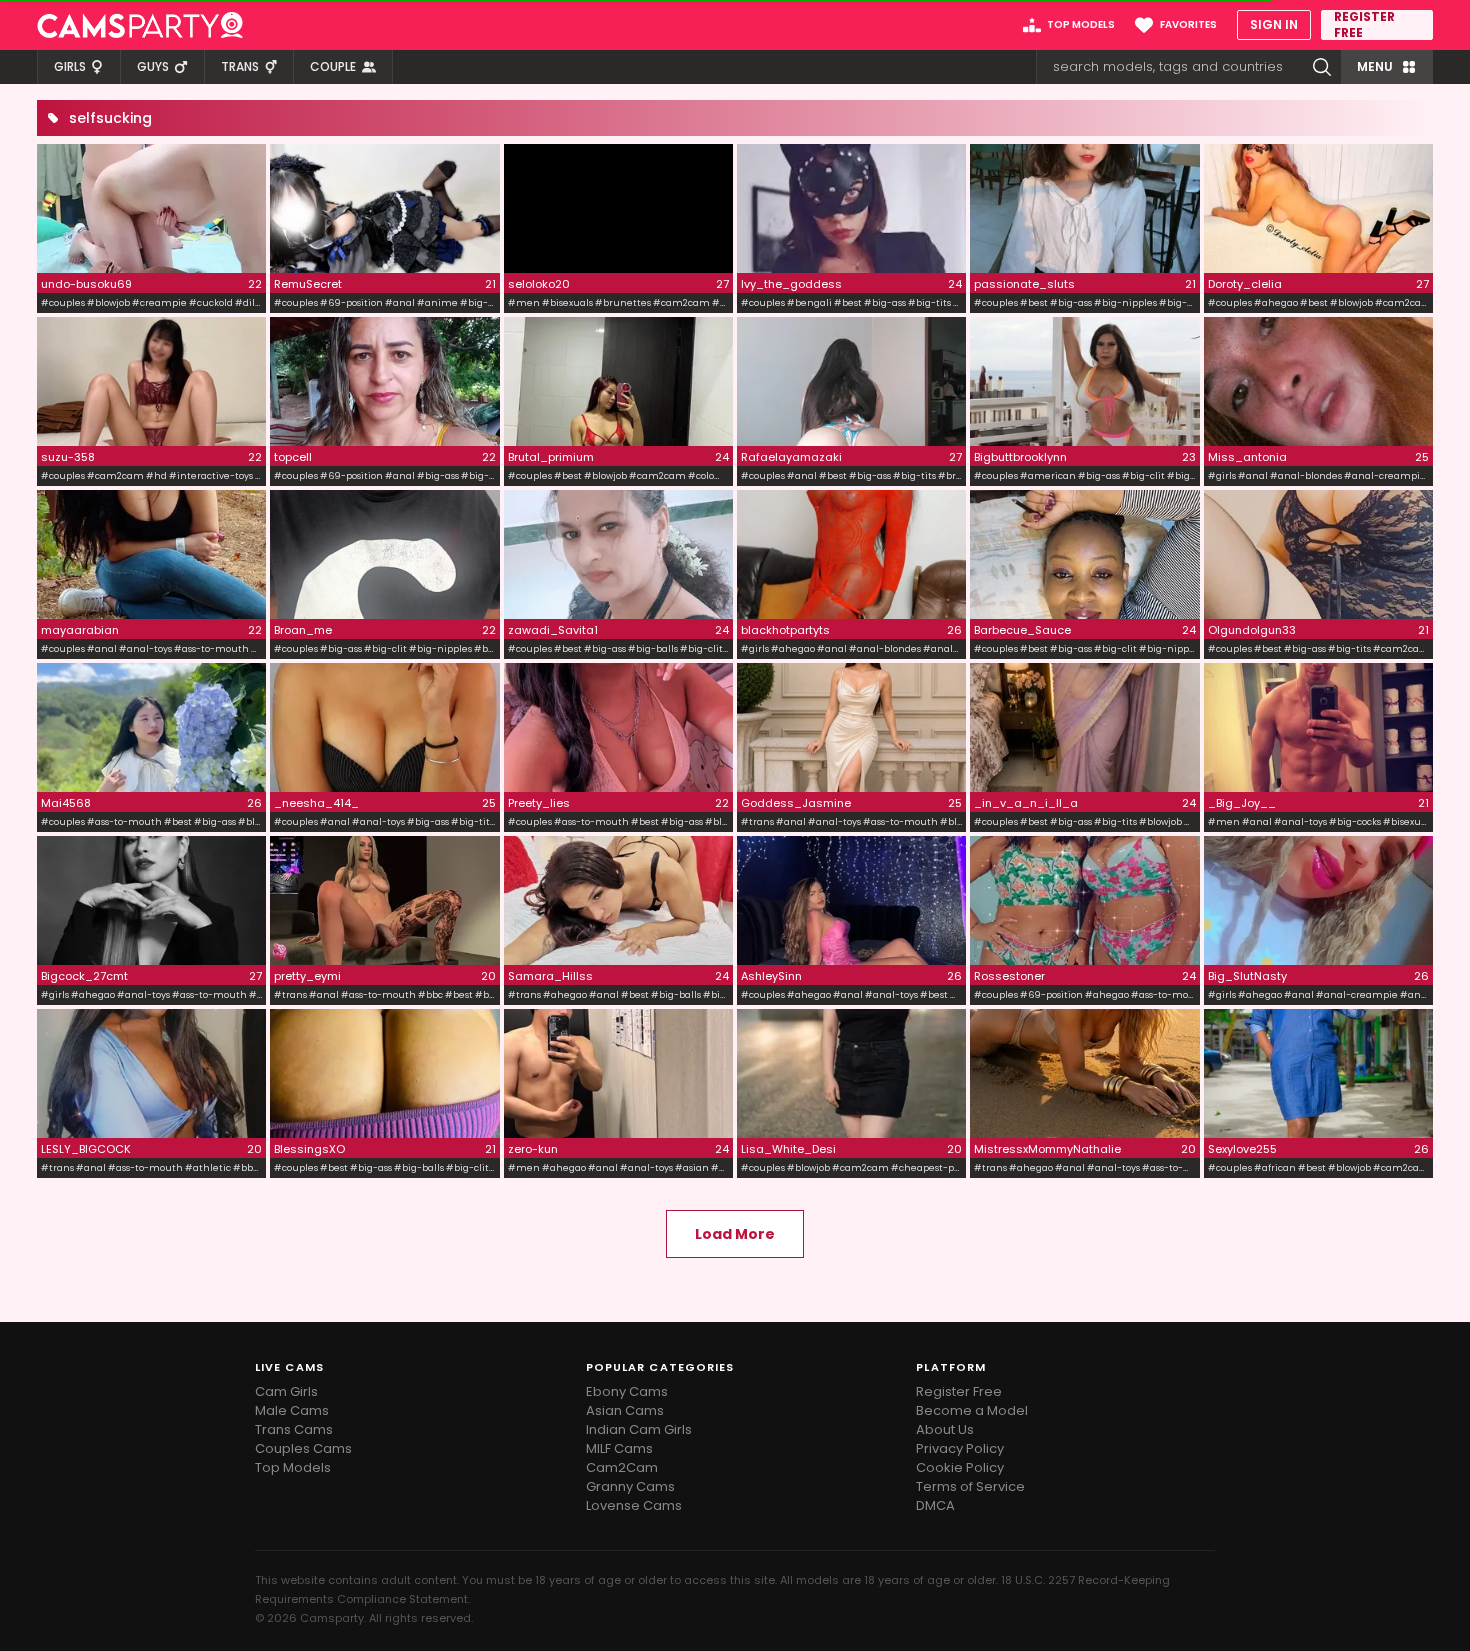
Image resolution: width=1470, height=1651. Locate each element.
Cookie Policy (960, 1467)
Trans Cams (294, 1429)
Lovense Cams (634, 1505)
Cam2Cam (622, 1467)
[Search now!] (1322, 67)
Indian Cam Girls (639, 1429)
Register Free (959, 1391)
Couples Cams (303, 1448)
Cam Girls (286, 1391)
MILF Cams (619, 1448)
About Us (945, 1429)
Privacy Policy (960, 1448)
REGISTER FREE (1364, 25)
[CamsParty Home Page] (140, 25)
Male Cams (292, 1410)
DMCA (935, 1505)
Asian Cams (625, 1410)
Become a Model (972, 1410)
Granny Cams (630, 1486)
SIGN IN (1274, 24)
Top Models (293, 1467)
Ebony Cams (627, 1391)
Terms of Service (970, 1486)
